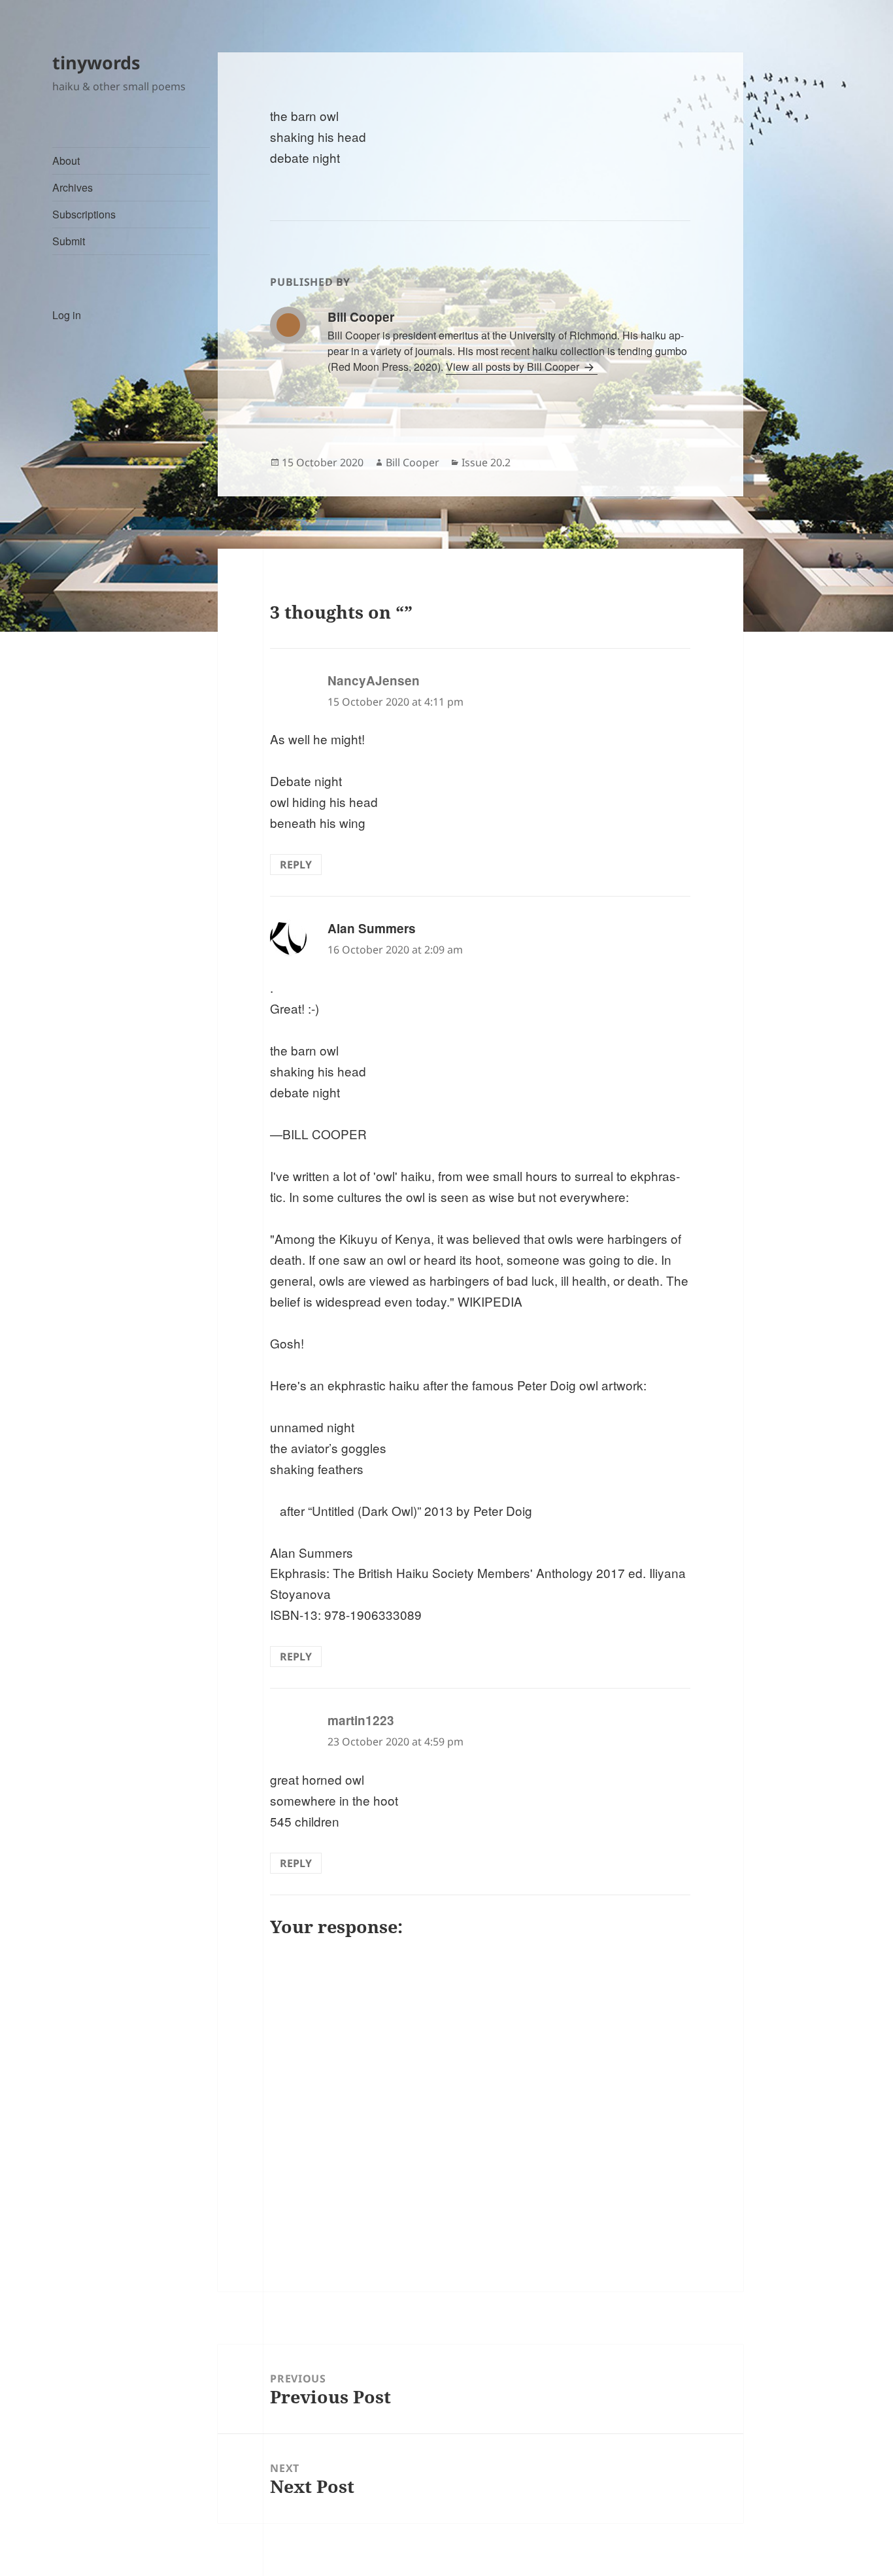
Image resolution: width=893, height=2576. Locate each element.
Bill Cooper (413, 462)
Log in (67, 315)
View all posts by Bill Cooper (514, 367)
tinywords (96, 62)
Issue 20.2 (486, 462)
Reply (296, 865)
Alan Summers (372, 928)
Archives (73, 187)
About (66, 161)
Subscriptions (84, 214)
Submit (69, 241)
